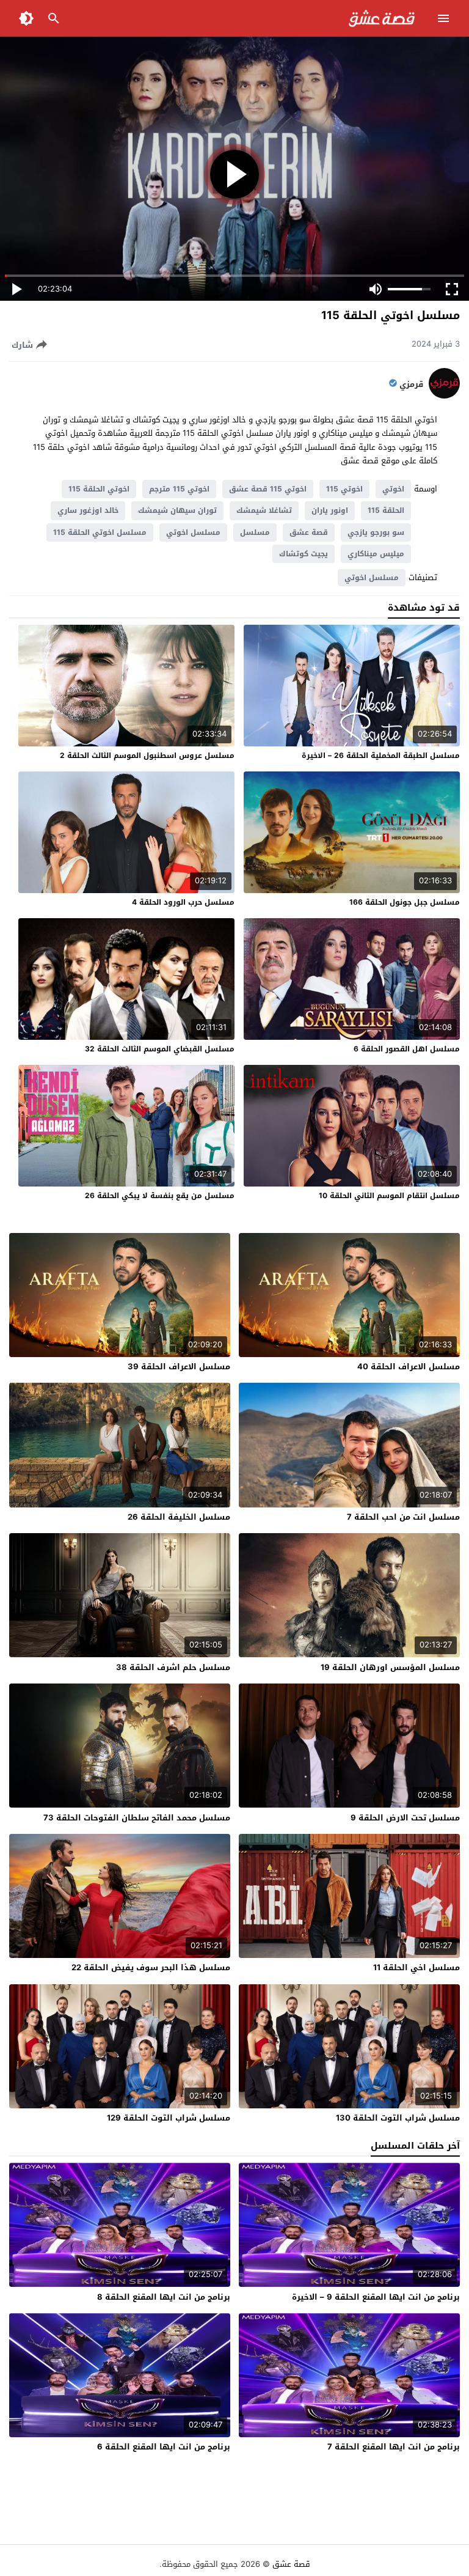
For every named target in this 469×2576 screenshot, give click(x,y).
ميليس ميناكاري (376, 554)
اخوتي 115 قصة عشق (268, 489)
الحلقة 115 (386, 510)
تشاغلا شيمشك (264, 510)
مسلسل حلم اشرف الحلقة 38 (173, 1667)
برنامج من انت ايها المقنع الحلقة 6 (164, 2447)
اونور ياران (330, 510)
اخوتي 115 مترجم (179, 489)
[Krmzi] (444, 396)
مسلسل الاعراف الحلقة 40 (409, 1367)
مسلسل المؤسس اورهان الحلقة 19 (390, 1667)
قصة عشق (309, 532)
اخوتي (393, 489)
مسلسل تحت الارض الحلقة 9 (405, 1818)
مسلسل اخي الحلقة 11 (416, 1967)
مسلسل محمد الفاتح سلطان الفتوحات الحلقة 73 (137, 1818)
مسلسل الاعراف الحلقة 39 (179, 1367)
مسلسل (255, 532)
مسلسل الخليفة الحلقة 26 (179, 1517)
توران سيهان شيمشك (177, 510)
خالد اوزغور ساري (88, 510)
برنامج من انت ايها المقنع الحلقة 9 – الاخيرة (376, 2297)
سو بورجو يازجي (376, 532)
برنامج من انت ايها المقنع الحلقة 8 (164, 2297)
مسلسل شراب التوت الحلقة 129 (169, 2118)
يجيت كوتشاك (304, 554)
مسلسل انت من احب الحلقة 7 (403, 1517)
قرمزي (411, 385)
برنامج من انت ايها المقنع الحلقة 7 (394, 2447)
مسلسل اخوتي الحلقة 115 (100, 532)
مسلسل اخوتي (193, 532)
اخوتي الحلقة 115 (99, 489)
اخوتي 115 (344, 489)
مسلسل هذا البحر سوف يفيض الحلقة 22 (151, 1967)
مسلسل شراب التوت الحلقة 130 (398, 2118)
